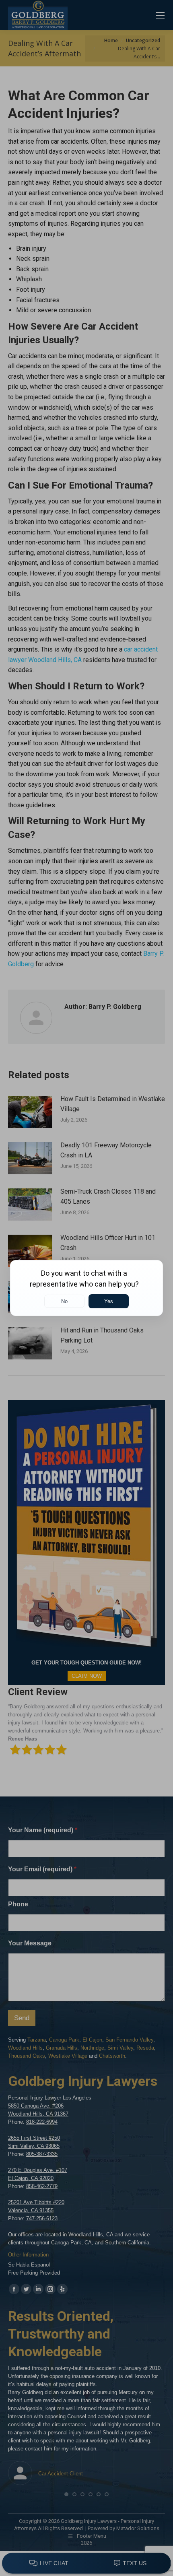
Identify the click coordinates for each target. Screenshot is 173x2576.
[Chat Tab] (86, 1288)
